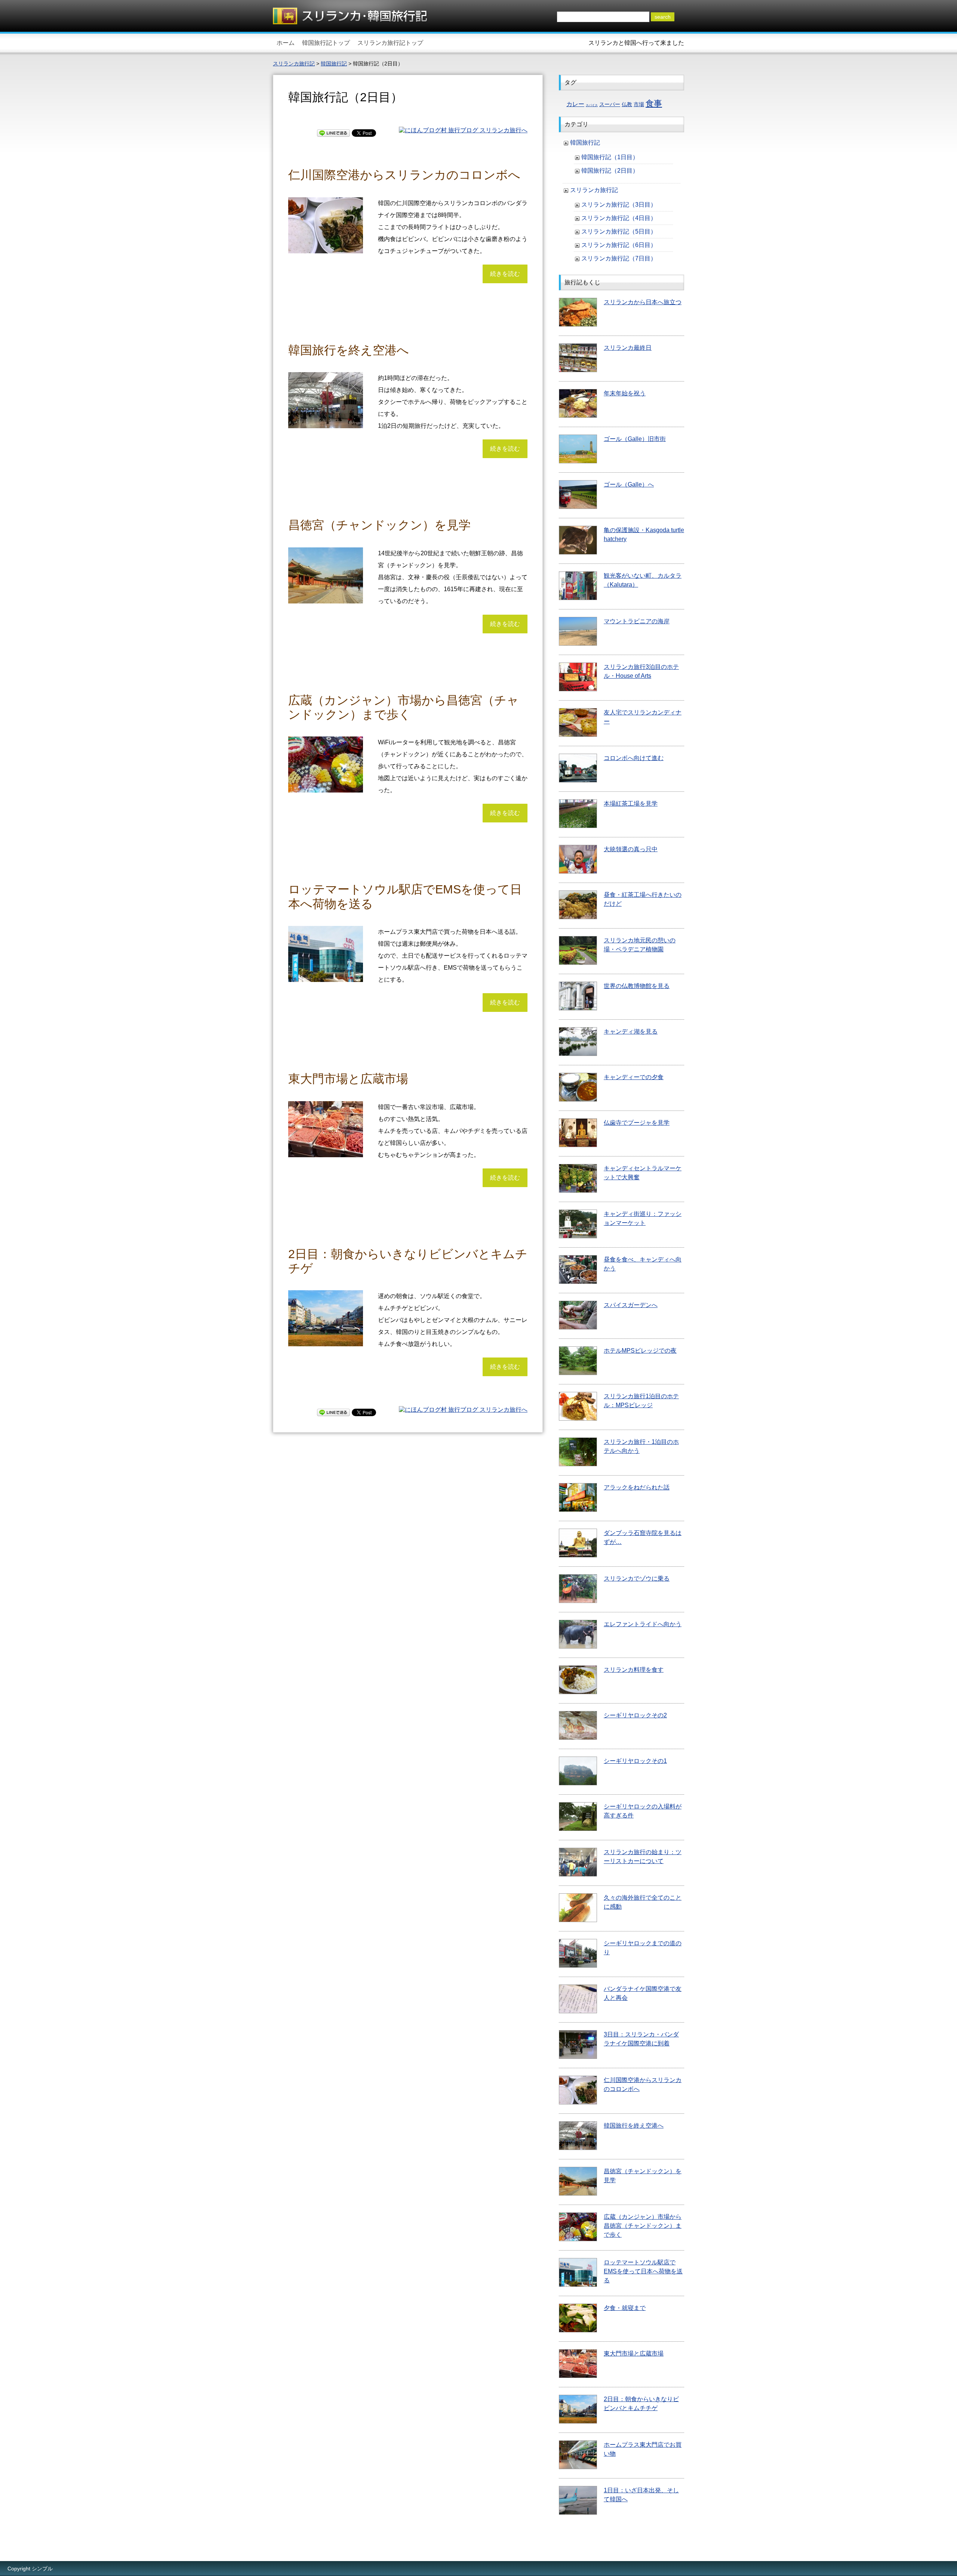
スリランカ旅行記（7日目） (619, 258)
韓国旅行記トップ (326, 43)
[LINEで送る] (333, 132)
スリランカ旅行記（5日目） (619, 231)
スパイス (592, 105)
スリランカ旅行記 (594, 190)
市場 (639, 104)
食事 (654, 103)
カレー (575, 104)
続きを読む (505, 274)
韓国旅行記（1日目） (610, 157)
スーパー (610, 104)
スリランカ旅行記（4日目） (619, 218)
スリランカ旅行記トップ (390, 43)
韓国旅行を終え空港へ (349, 350)
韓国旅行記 (585, 143)
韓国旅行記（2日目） (610, 171)
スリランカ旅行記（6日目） (619, 245)
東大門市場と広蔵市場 (348, 1079)
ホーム (286, 43)
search (663, 17)
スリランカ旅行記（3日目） (619, 205)
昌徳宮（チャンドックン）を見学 (379, 525)
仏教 (627, 104)
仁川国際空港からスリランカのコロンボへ (404, 175)
